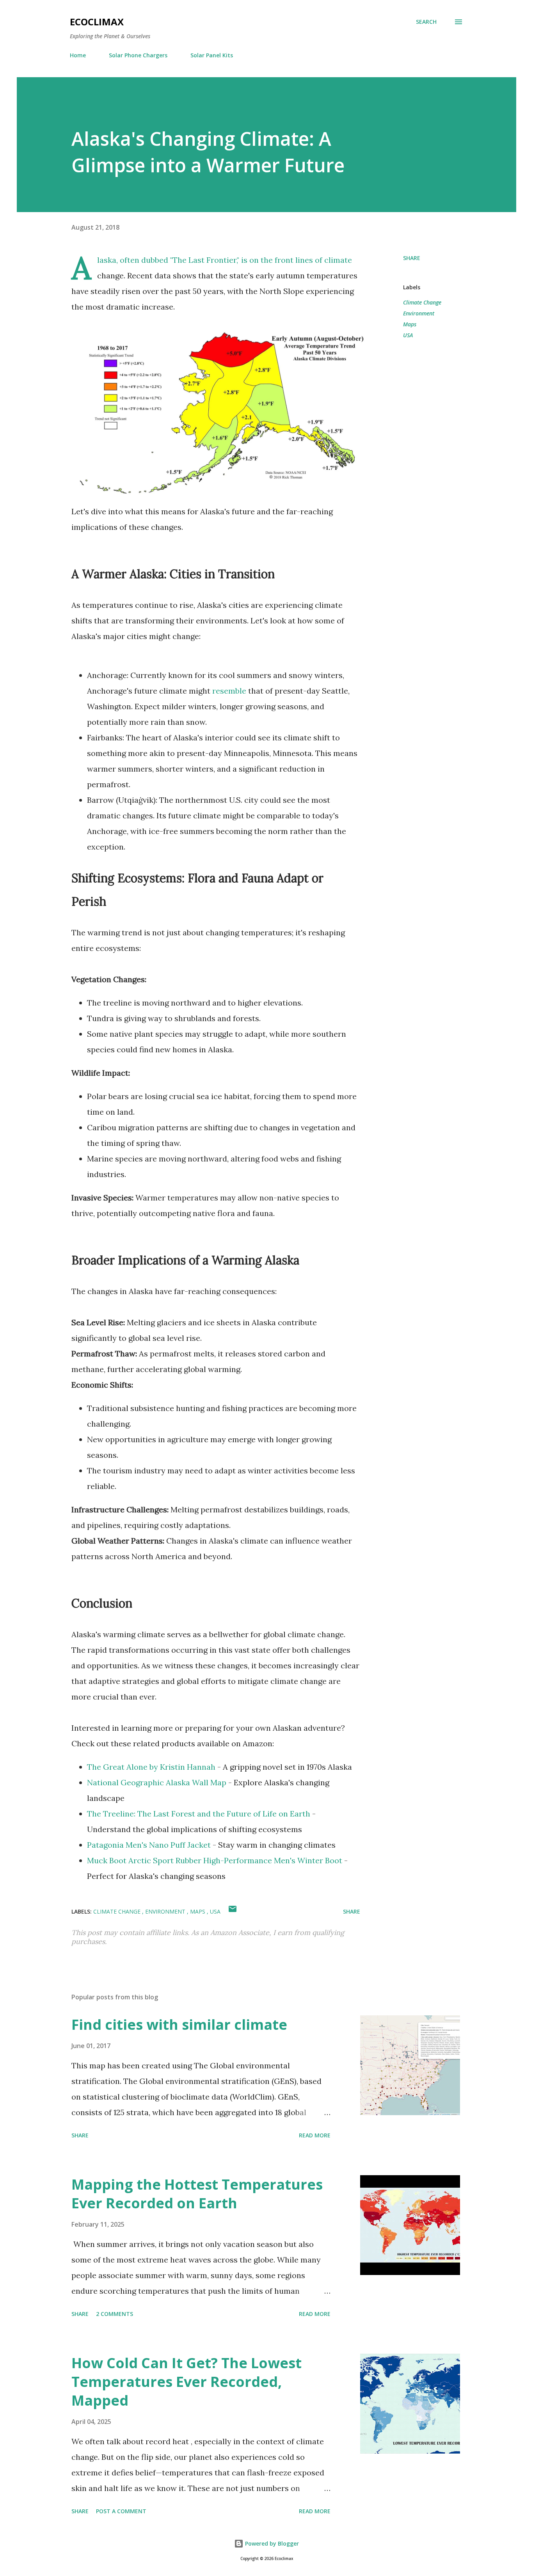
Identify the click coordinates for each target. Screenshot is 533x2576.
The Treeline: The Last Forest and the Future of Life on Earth (199, 1814)
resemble (229, 691)
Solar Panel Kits (212, 55)
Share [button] (412, 258)
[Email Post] (233, 1911)
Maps (410, 324)
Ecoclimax (97, 22)
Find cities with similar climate (179, 2025)
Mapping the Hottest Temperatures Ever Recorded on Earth (197, 2194)
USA (408, 335)
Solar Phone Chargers (138, 55)
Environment (419, 313)
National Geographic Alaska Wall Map (157, 1782)
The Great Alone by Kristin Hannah (151, 1767)
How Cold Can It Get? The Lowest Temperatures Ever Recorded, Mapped (187, 2382)
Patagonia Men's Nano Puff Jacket (149, 1845)
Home (78, 55)
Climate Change (422, 302)
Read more (315, 2135)
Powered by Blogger (271, 2543)
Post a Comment (121, 2511)
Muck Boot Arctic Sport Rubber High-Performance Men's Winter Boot (216, 1860)
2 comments (115, 2314)
